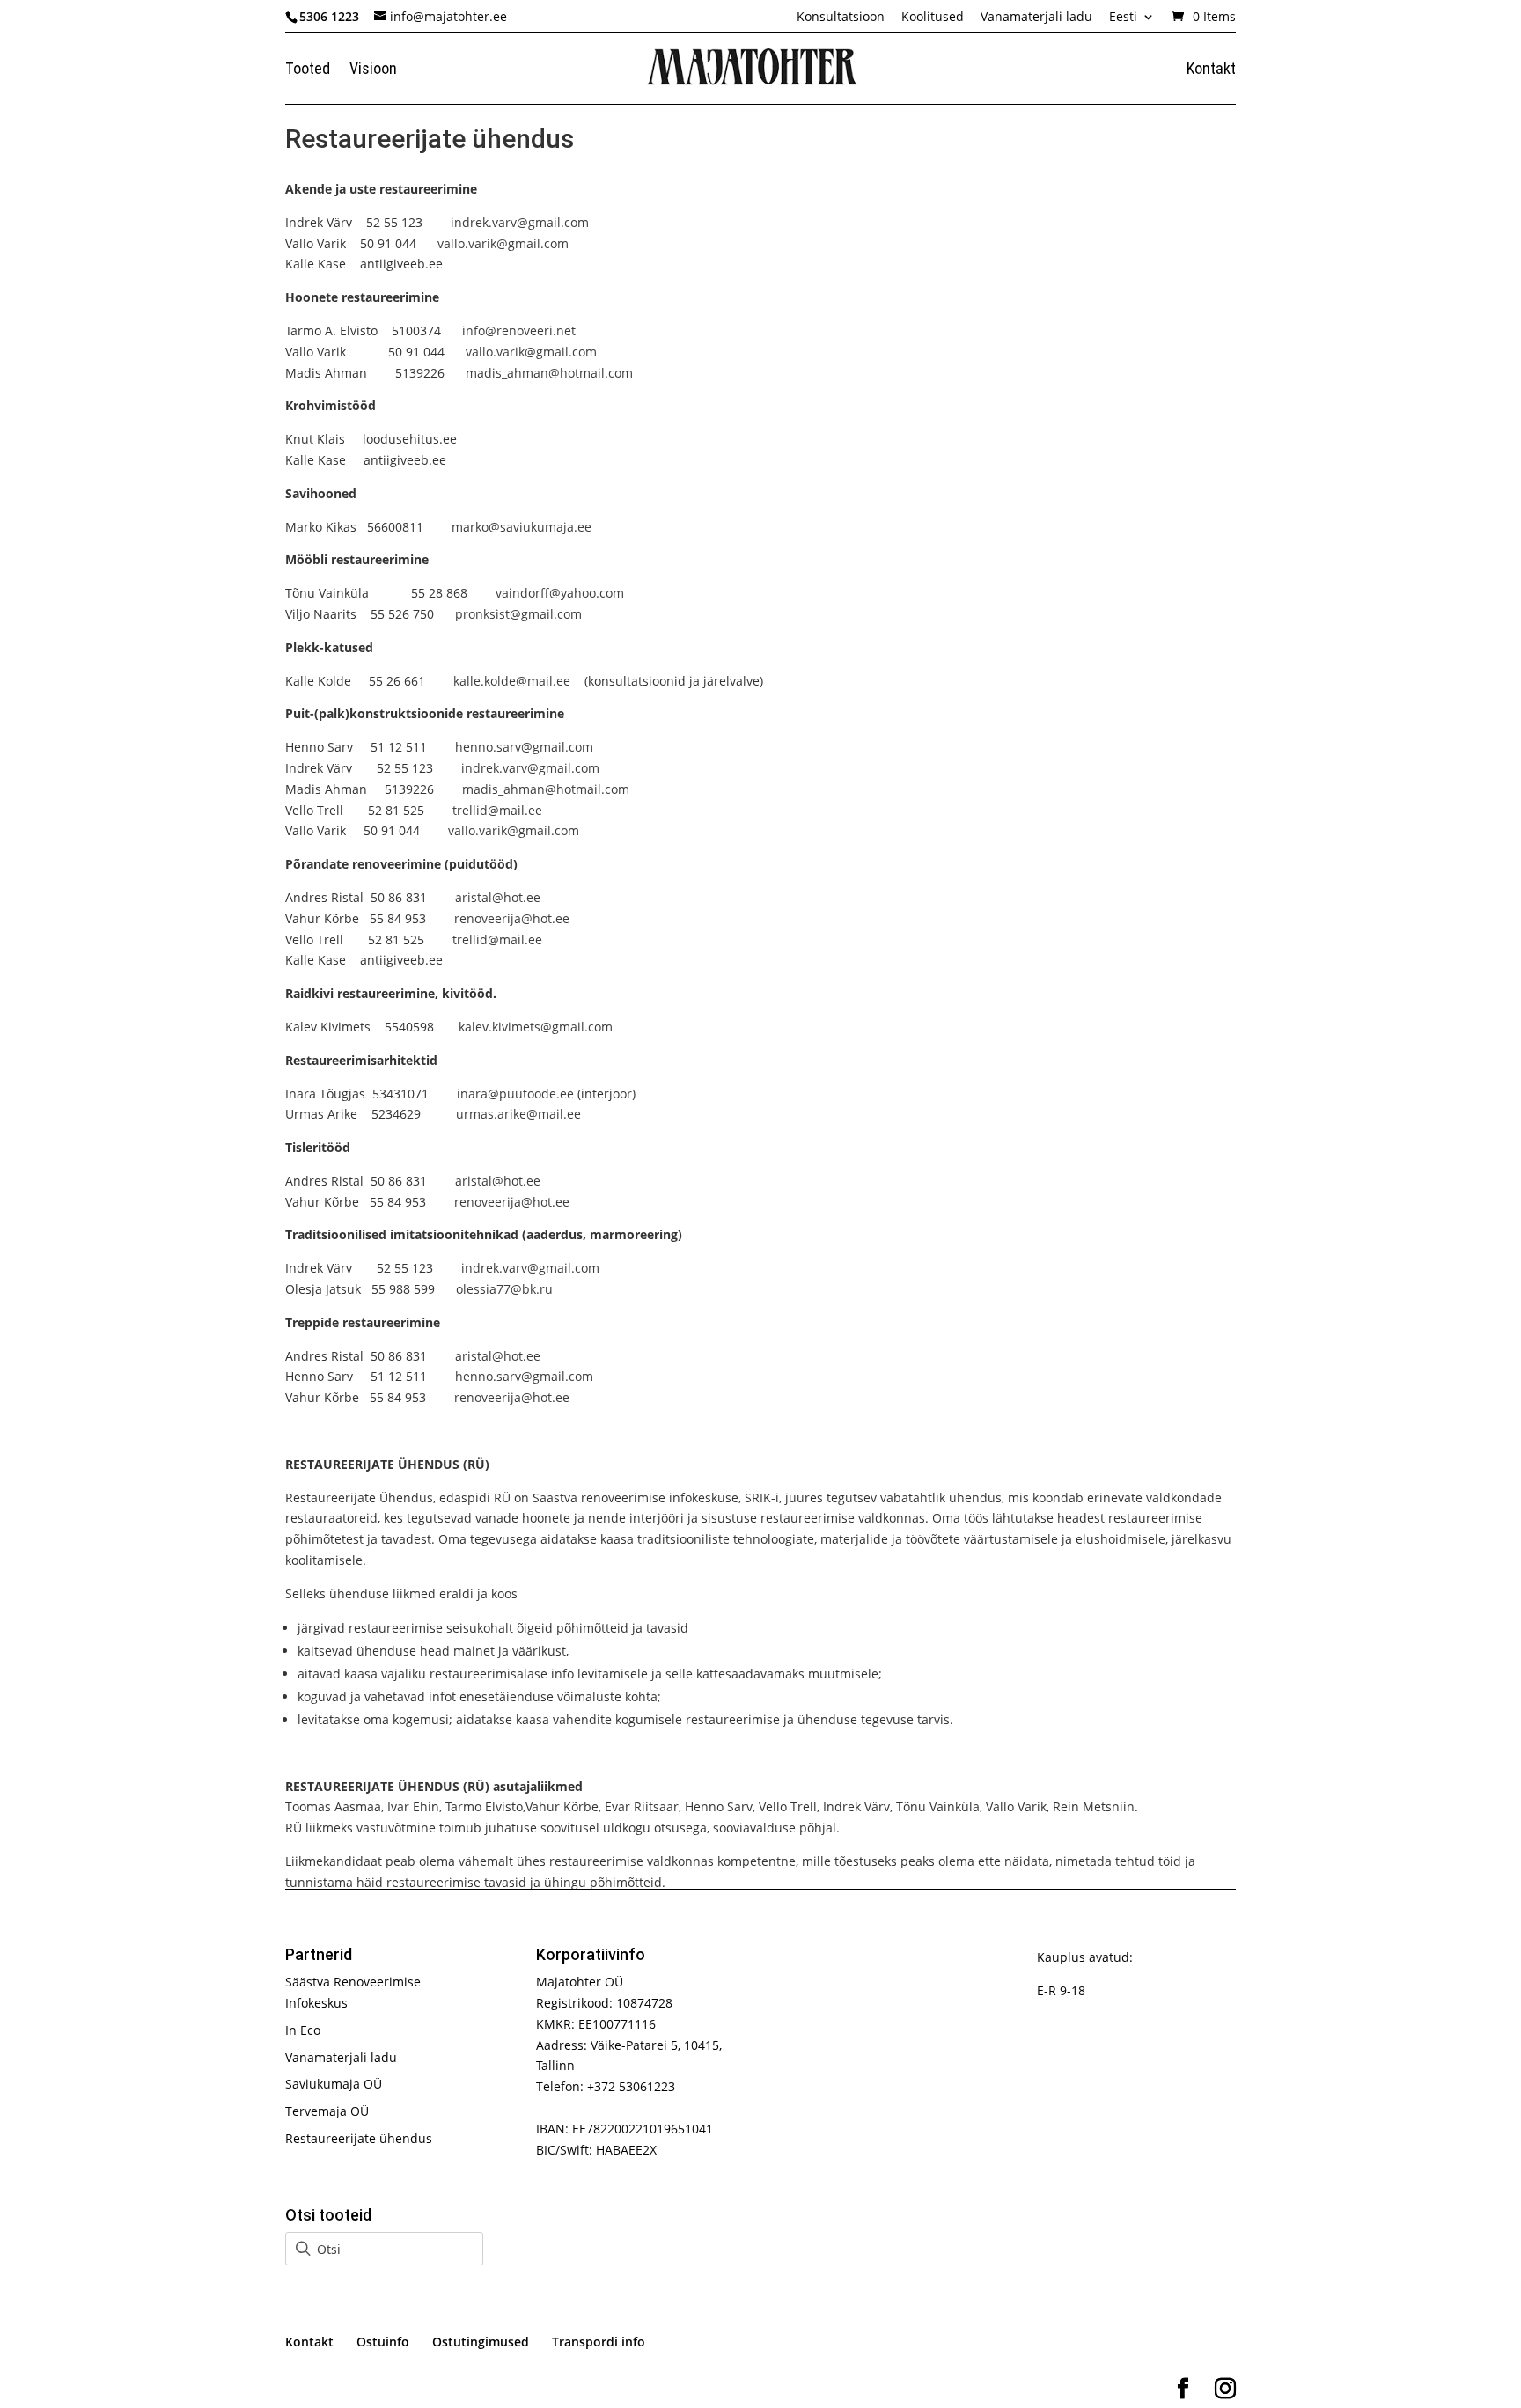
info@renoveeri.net (519, 330)
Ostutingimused (481, 2342)
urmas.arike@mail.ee (518, 1114)
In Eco (303, 2030)
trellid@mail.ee (497, 810)
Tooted (308, 70)
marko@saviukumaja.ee (522, 527)
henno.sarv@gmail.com (524, 747)
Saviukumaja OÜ (334, 2084)
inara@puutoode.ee (515, 1094)
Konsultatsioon (841, 18)
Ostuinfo (383, 2342)
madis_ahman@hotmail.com (549, 373)
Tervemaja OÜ (327, 2111)
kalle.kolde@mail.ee (512, 681)
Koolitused (933, 18)
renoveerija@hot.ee (512, 918)
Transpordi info (599, 2342)
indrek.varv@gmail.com (520, 222)
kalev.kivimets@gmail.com (536, 1027)
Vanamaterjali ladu (1036, 18)
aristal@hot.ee (498, 897)
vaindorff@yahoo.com (560, 593)
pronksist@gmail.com (518, 614)
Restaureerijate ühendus (359, 2138)
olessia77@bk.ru (504, 1289)
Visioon (373, 70)
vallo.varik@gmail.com (503, 243)
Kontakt (1211, 70)
